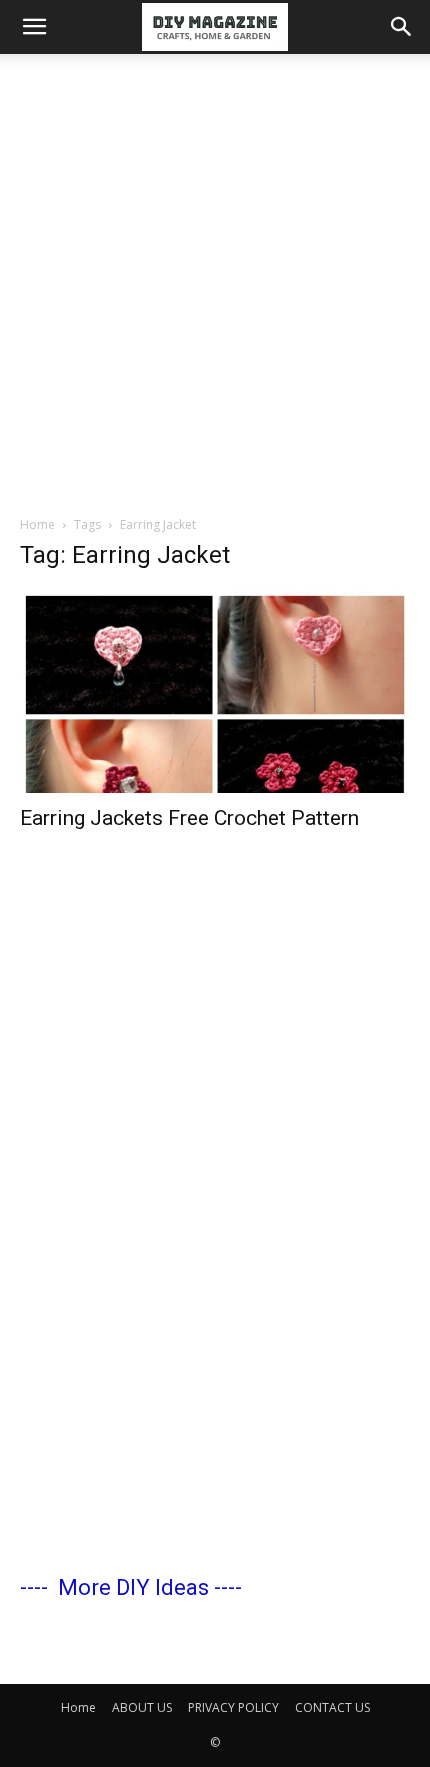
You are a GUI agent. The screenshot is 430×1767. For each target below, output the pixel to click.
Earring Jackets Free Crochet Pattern (189, 818)
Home (37, 524)
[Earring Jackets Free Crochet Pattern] (215, 691)
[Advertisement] (215, 279)
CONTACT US (332, 1707)
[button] (34, 27)
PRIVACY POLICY (233, 1707)
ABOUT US (142, 1707)
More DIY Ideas (133, 1587)
